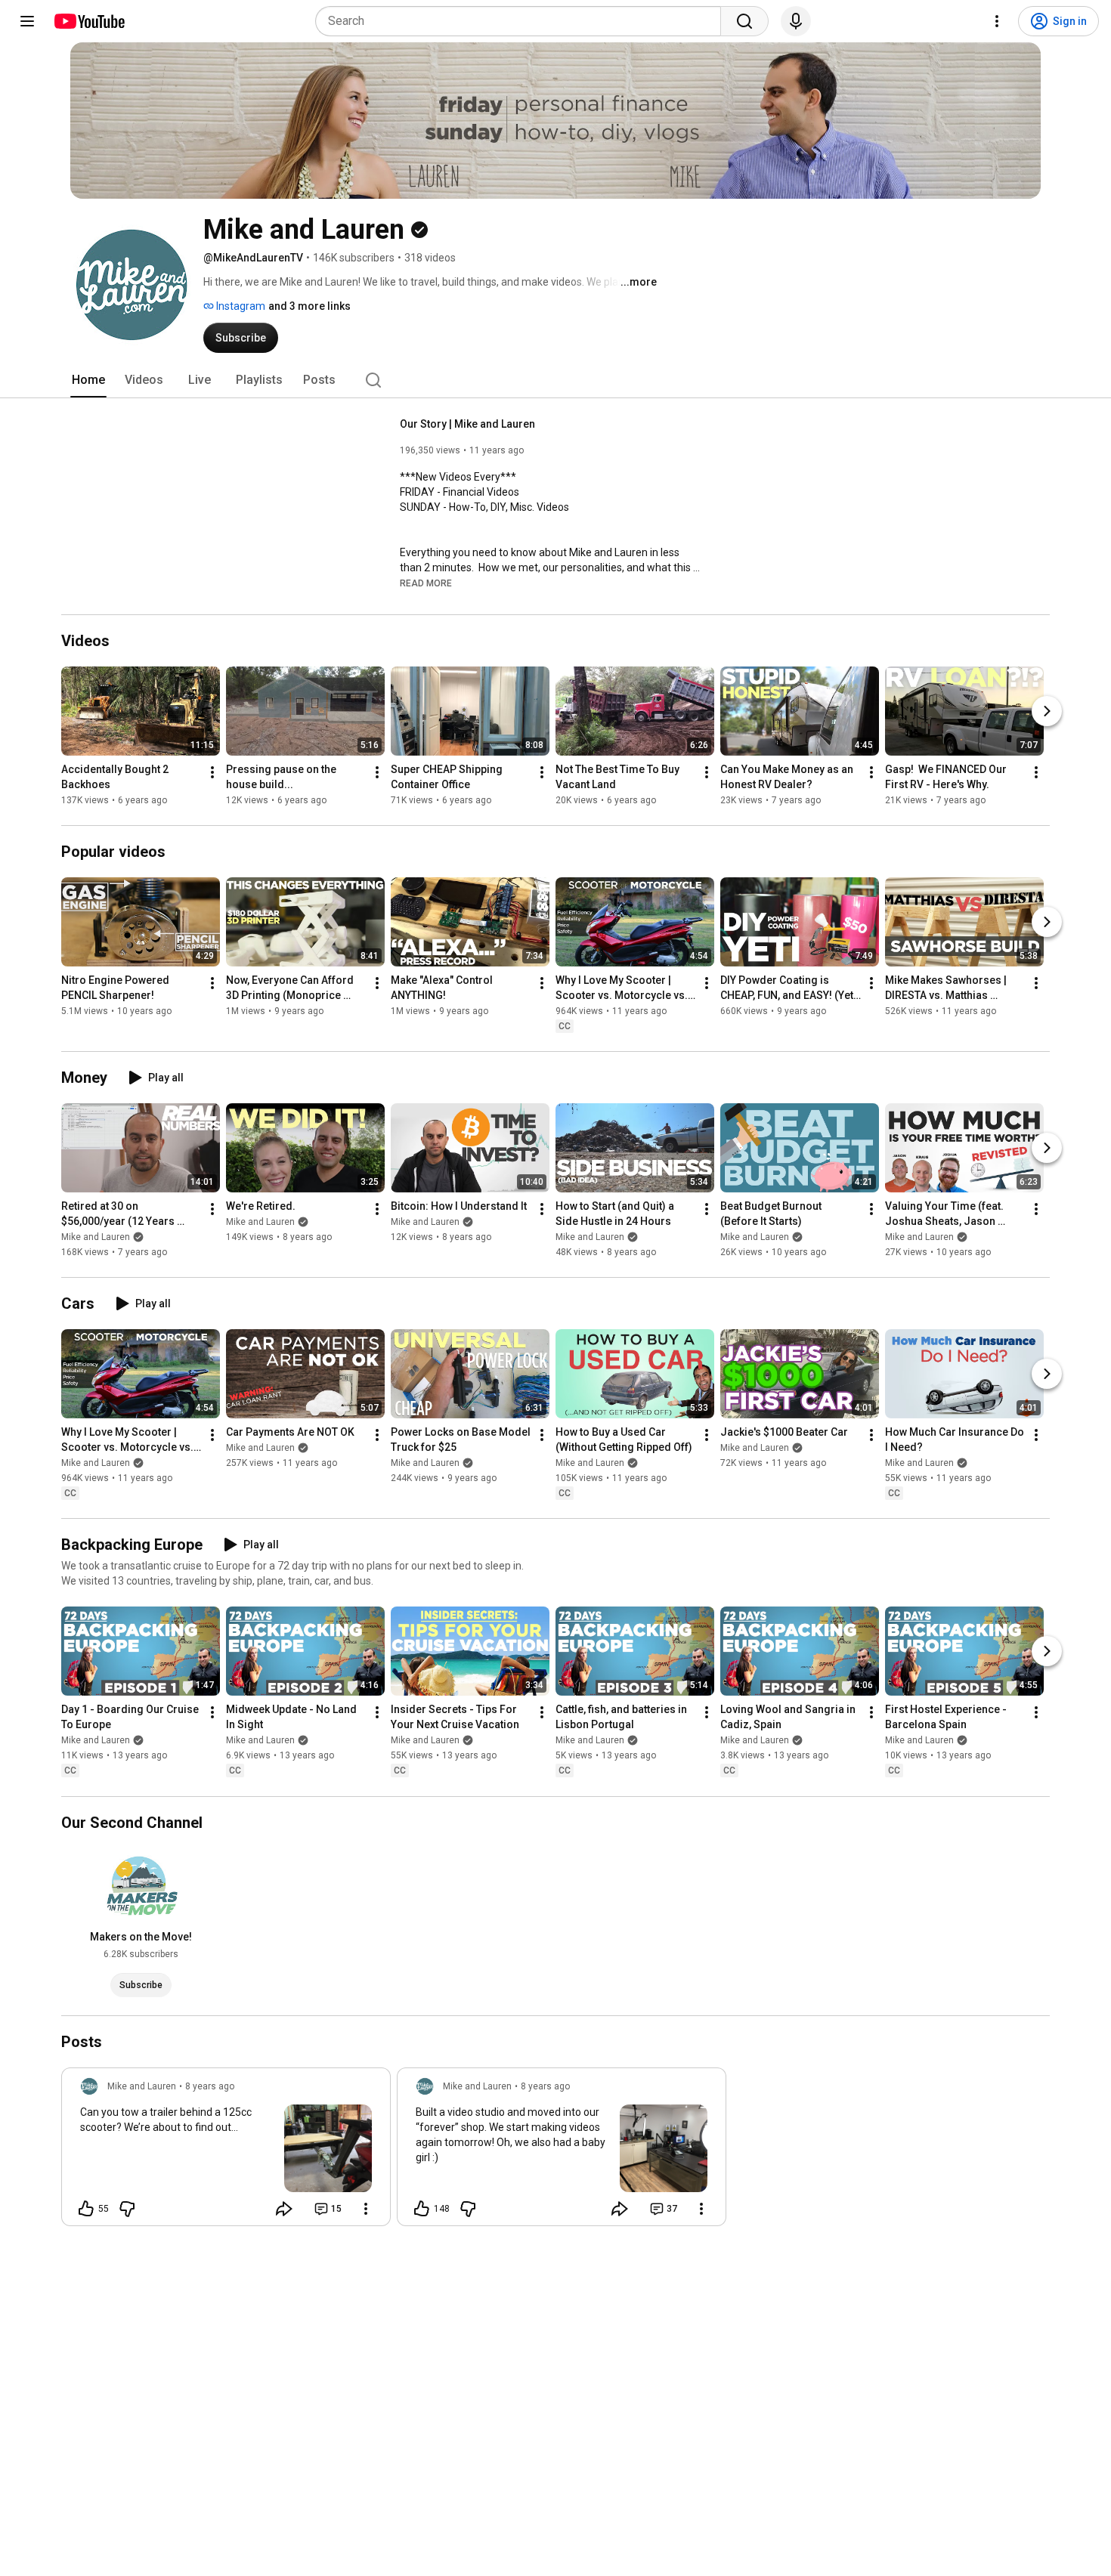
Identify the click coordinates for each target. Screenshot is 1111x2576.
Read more (426, 583)
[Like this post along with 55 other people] (86, 2209)
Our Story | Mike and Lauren (467, 424)
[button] (426, 583)
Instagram (240, 306)
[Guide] (27, 21)
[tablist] (555, 380)
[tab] (88, 380)
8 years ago (210, 2086)
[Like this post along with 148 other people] (422, 2209)
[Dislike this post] (127, 2209)
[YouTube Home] (89, 21)
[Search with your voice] (796, 21)
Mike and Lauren (96, 1237)
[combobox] (523, 21)
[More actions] (212, 772)
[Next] (1047, 711)
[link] (226, 2151)
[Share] (284, 2209)
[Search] (744, 21)
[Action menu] (366, 2209)
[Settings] (997, 21)
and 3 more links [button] (309, 306)
